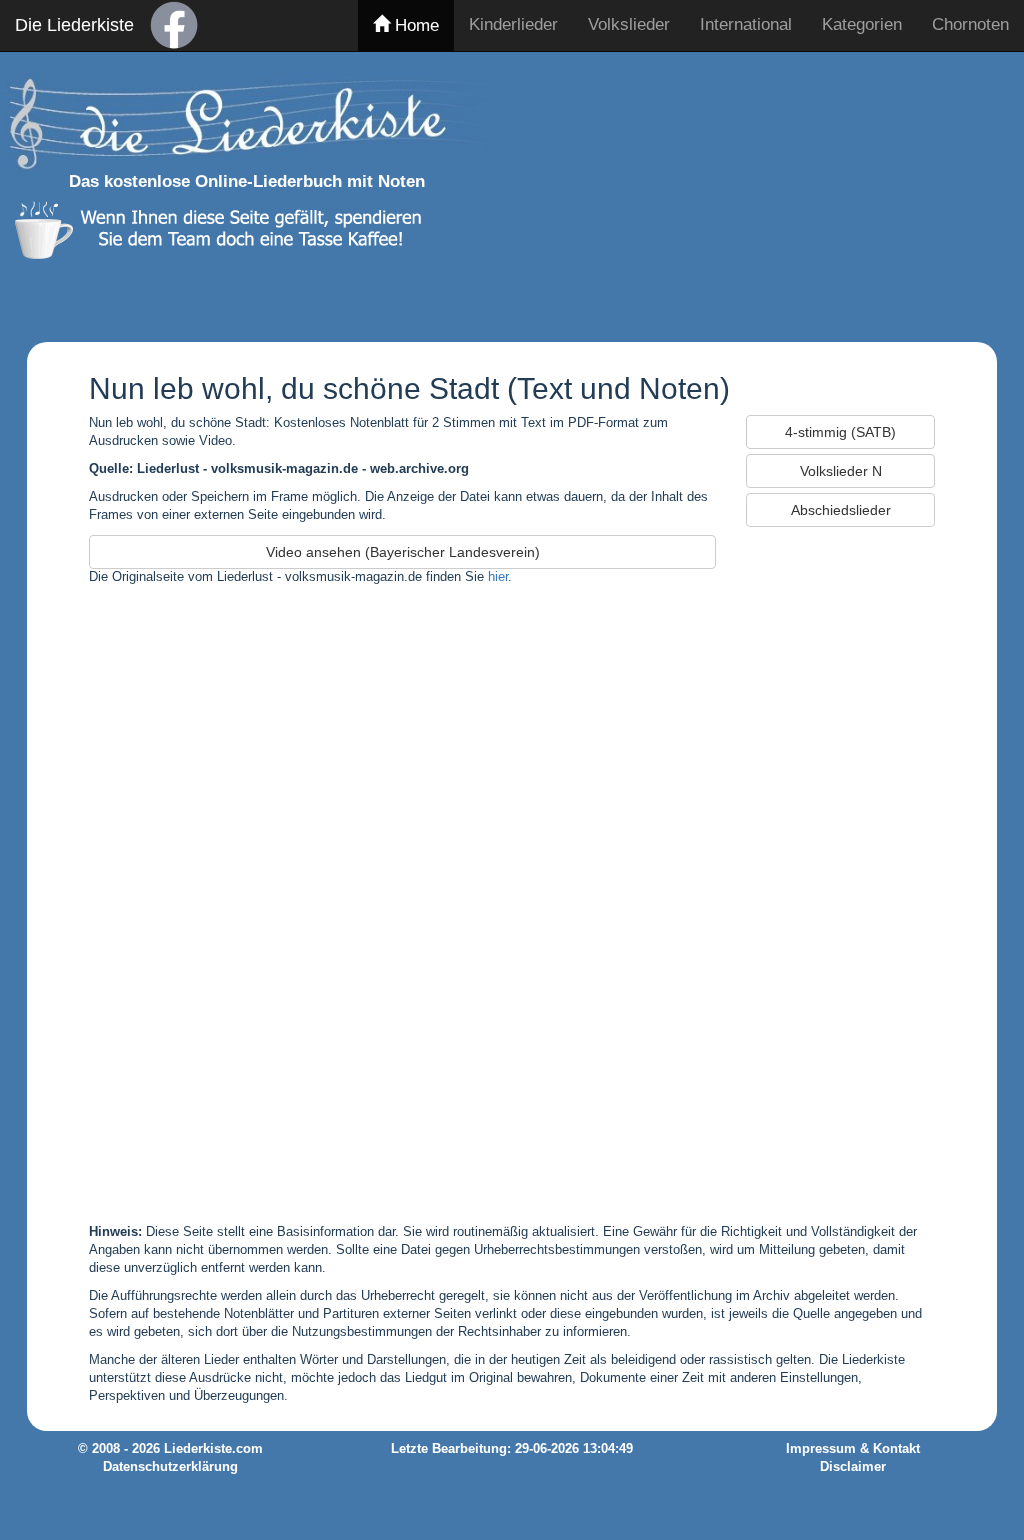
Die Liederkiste (74, 25)
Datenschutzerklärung (170, 1467)
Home (414, 25)
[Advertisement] (762, 193)
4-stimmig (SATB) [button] (840, 432)
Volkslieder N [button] (841, 471)
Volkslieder (629, 24)
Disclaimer (853, 1467)
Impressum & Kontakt (853, 1449)
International (746, 24)
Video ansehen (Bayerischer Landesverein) (403, 552)
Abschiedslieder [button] (841, 510)
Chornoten (970, 24)
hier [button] (498, 577)
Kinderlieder (513, 24)
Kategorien (862, 24)
